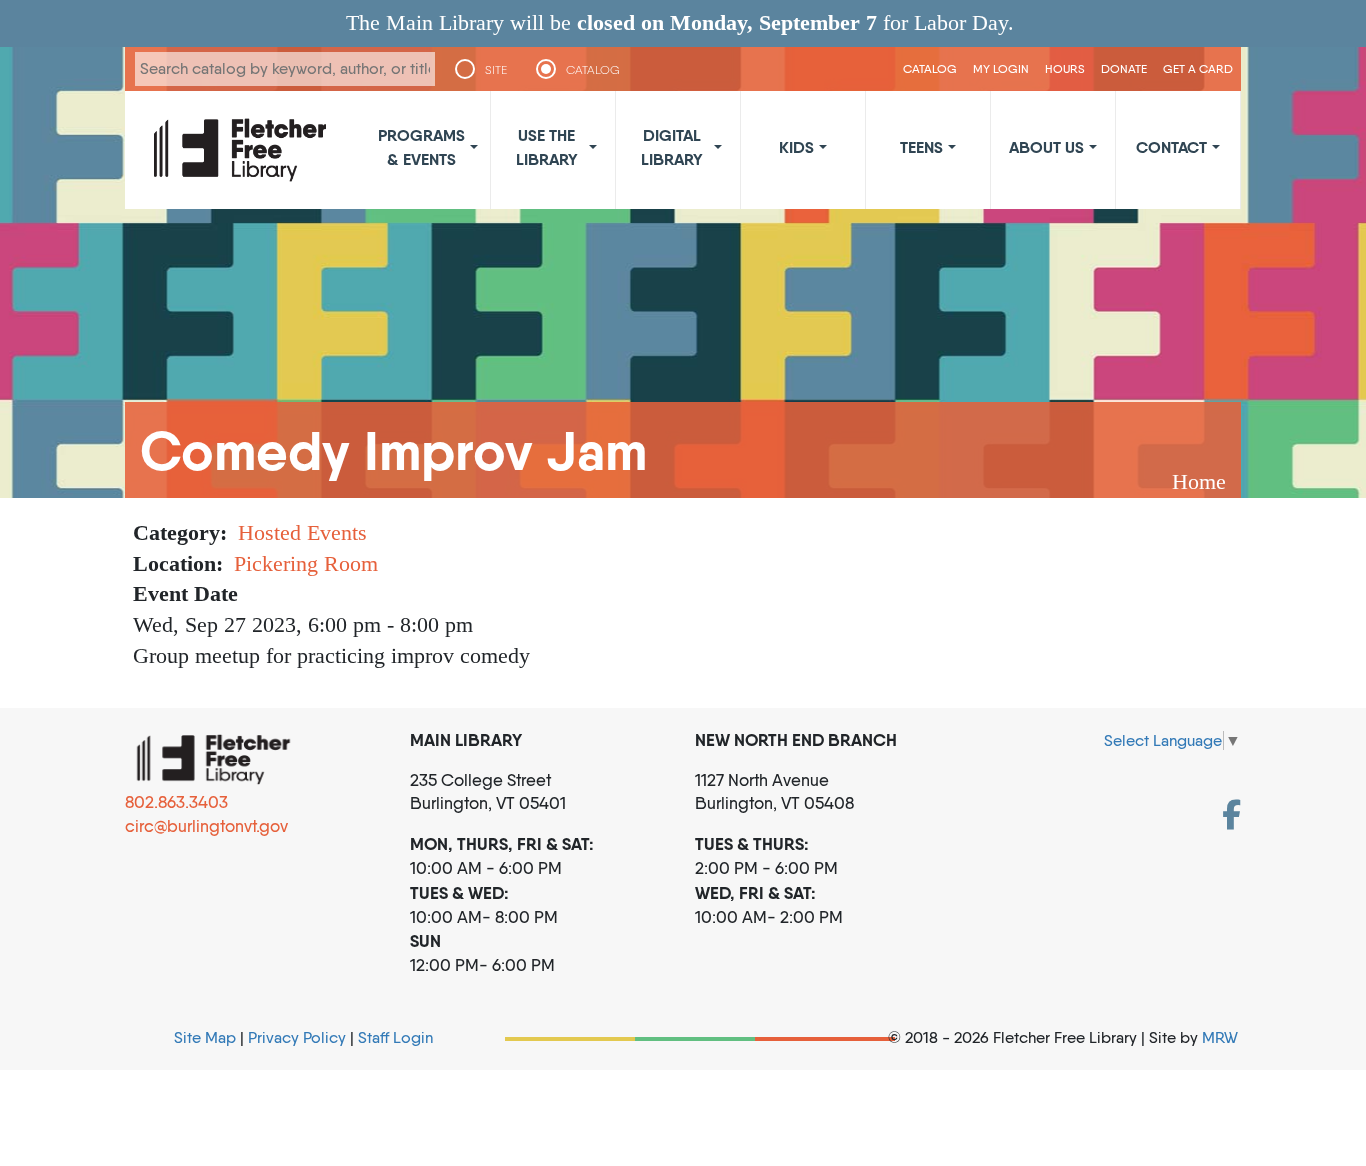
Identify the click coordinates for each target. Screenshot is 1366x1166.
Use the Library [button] (547, 147)
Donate (1124, 68)
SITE (496, 70)
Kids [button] (796, 147)
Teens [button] (921, 147)
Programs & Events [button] (421, 147)
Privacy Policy (297, 1037)
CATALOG (593, 70)
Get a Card (1198, 68)
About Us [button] (1046, 147)
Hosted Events (302, 532)
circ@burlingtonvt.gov (206, 826)
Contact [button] (1171, 147)
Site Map (205, 1037)
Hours (1065, 68)
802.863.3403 (176, 802)
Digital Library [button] (672, 147)
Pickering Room (306, 563)
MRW (1220, 1037)
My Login (1001, 68)
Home (1199, 481)
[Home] (240, 150)
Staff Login (395, 1037)
